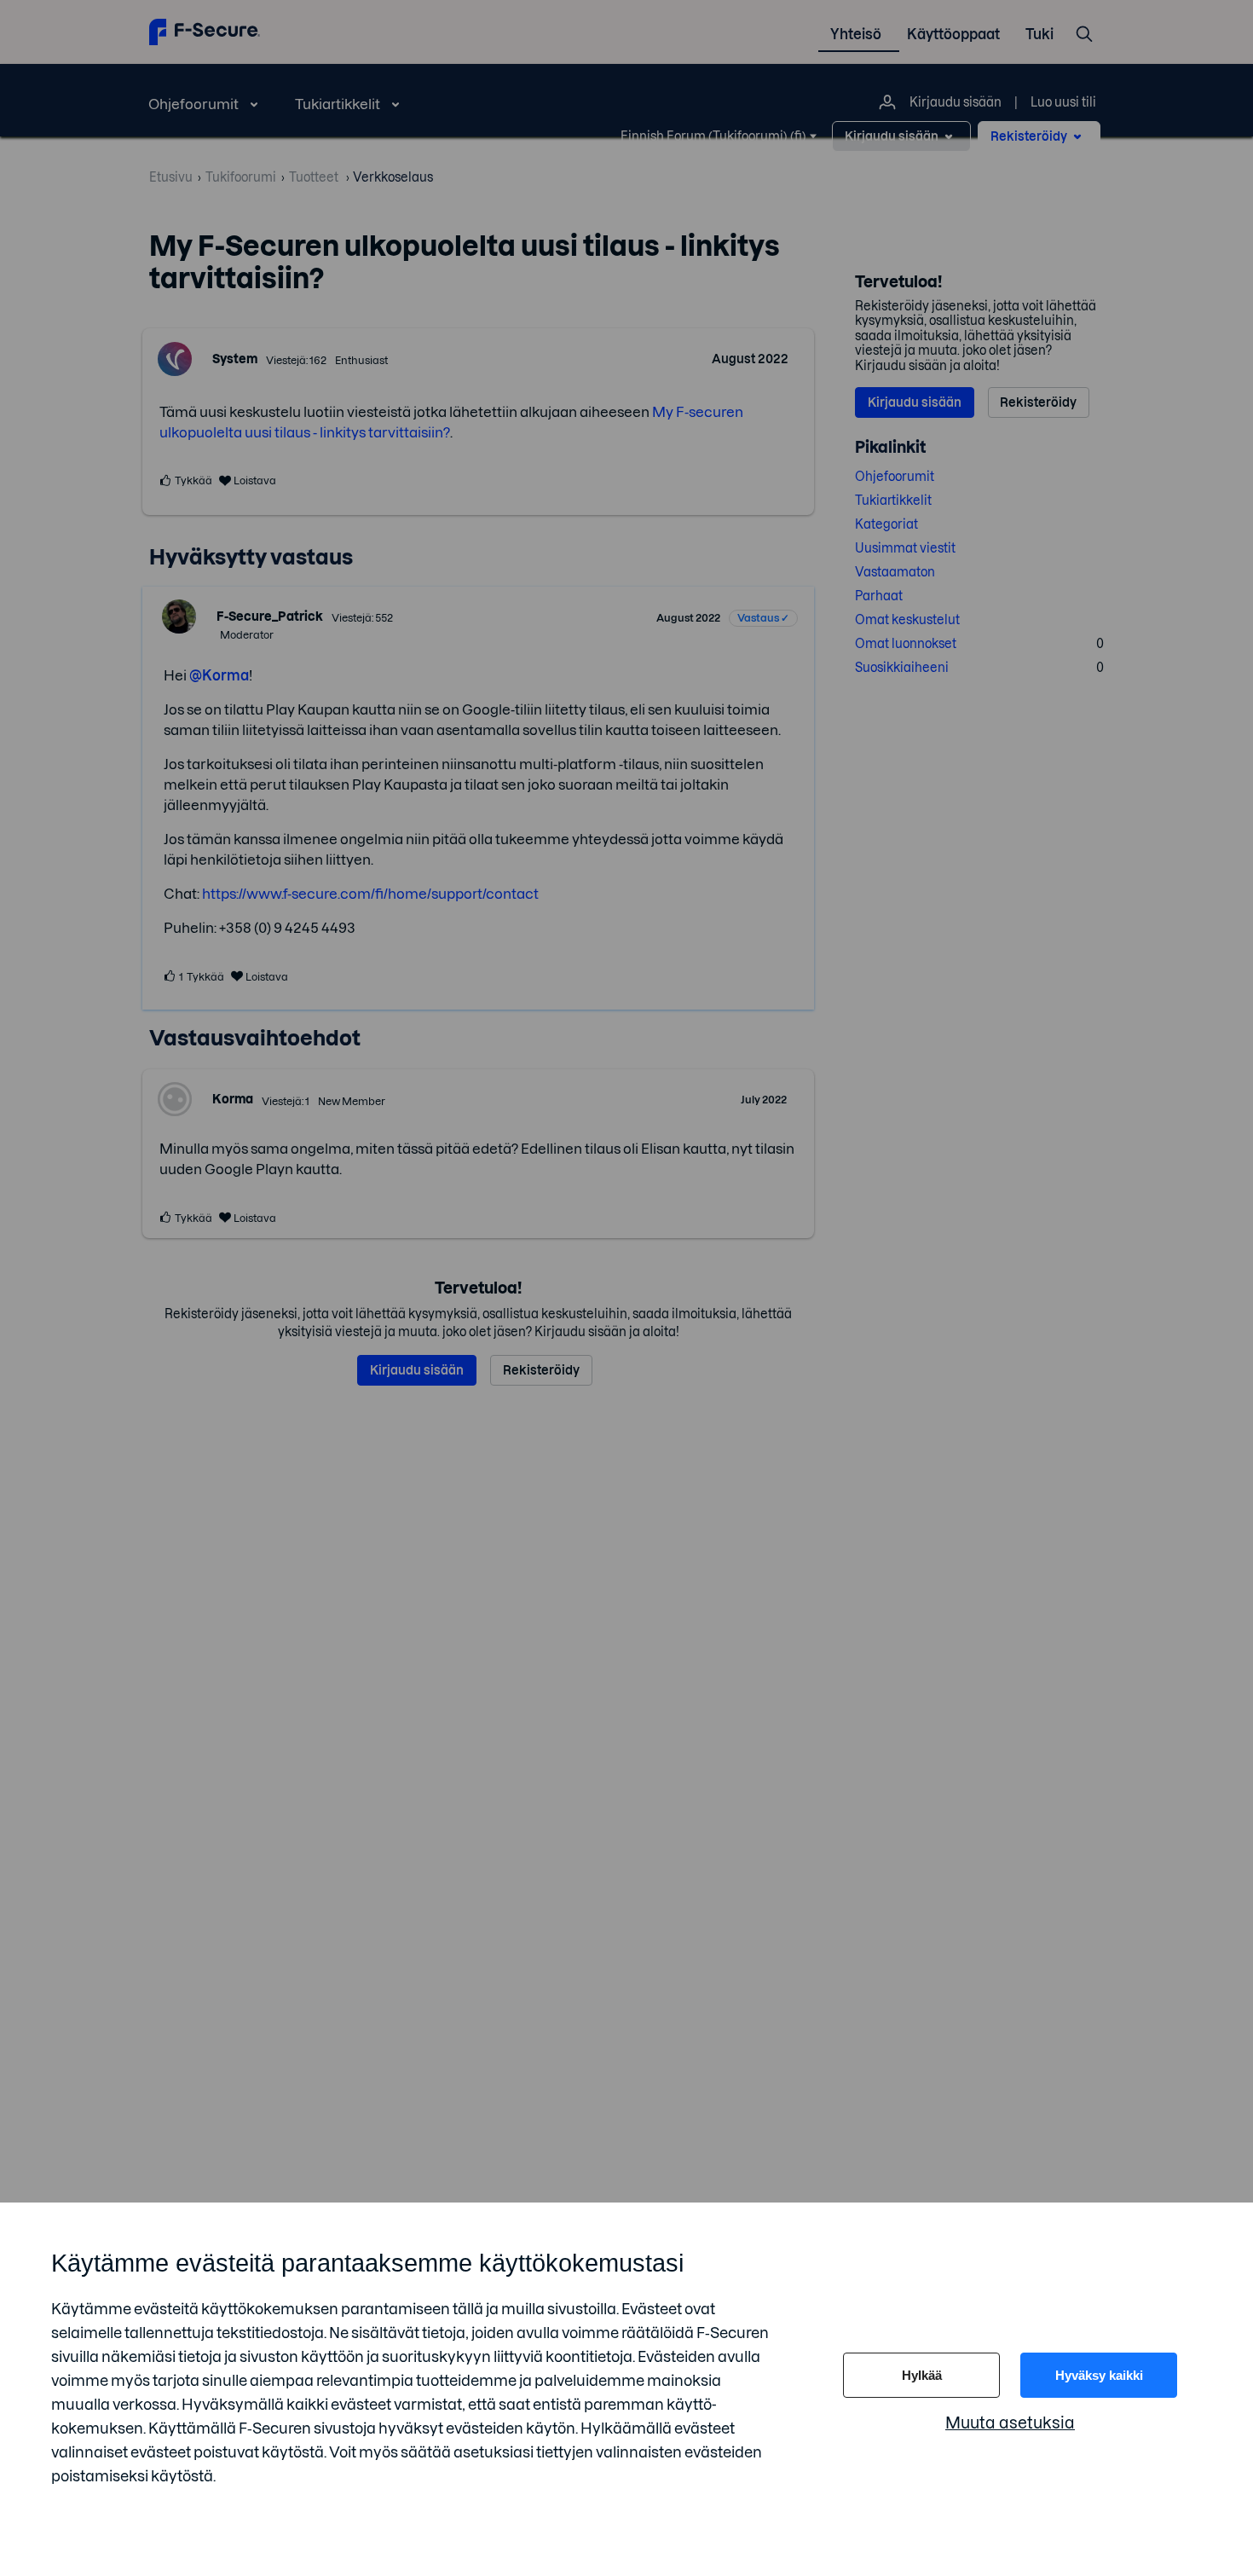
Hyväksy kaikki (1099, 2375)
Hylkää (922, 2375)
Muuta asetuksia (1010, 2423)
